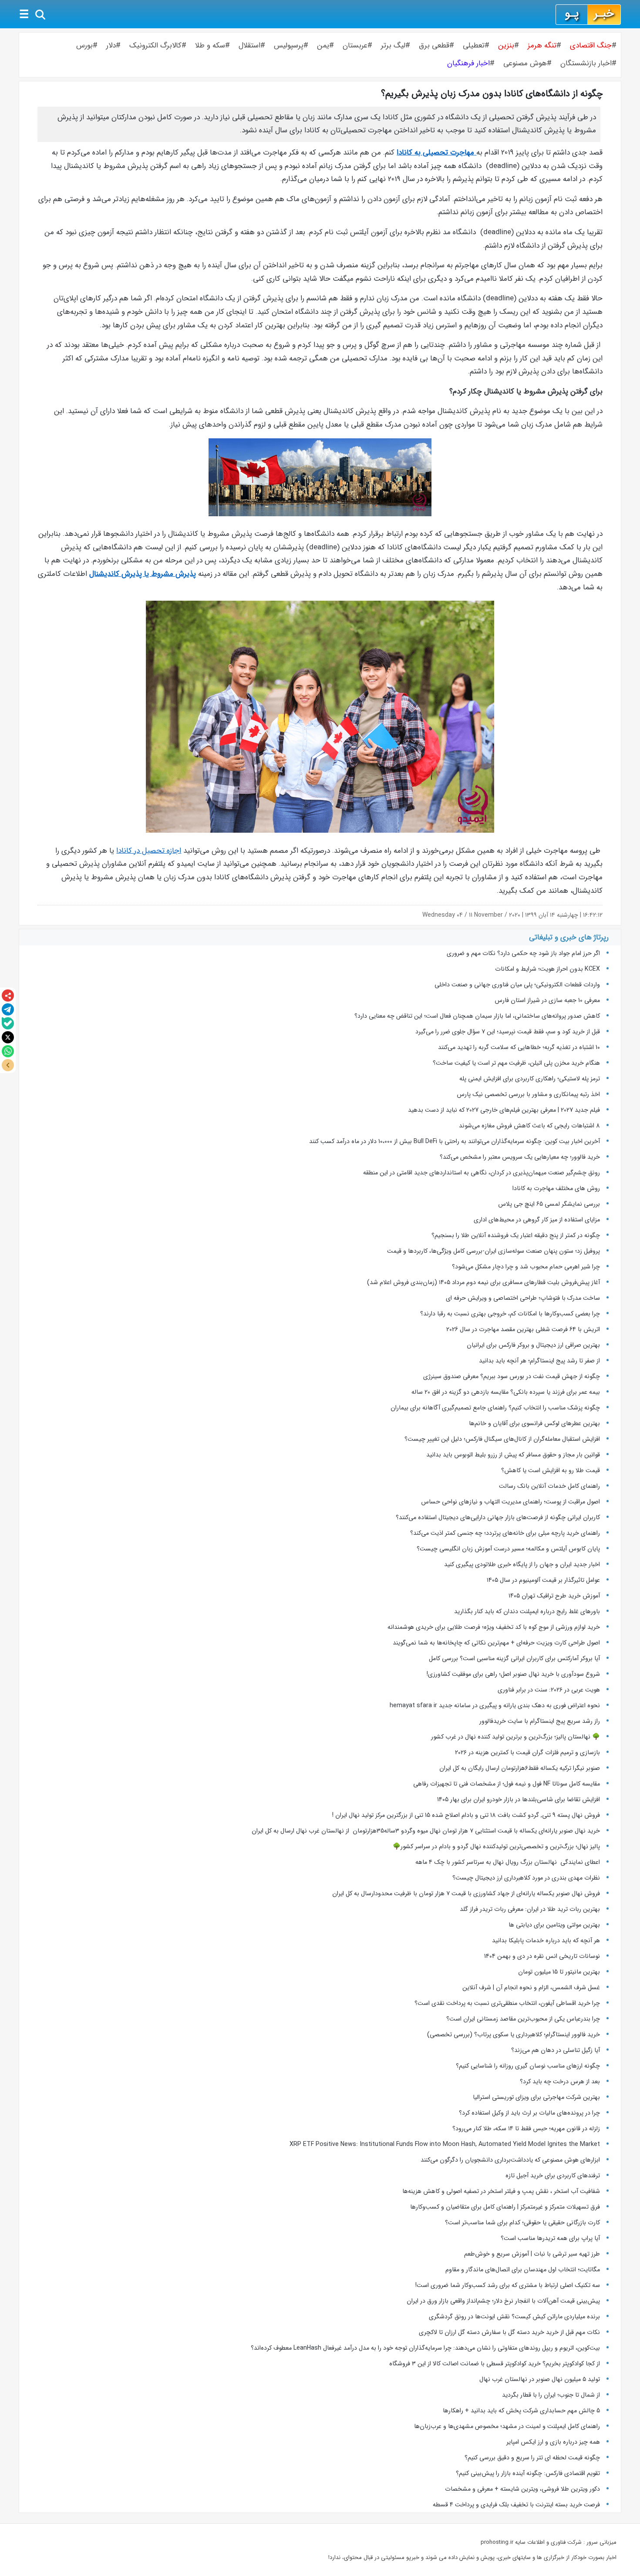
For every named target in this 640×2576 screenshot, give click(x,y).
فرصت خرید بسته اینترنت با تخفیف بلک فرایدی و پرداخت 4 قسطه (516, 2505)
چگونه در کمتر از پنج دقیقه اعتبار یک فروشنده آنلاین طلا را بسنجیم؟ (516, 1235)
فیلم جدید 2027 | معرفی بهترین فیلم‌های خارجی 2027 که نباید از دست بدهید (504, 1110)
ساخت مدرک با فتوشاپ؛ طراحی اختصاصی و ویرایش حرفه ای (523, 1298)
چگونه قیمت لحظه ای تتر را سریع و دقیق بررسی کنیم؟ (532, 2458)
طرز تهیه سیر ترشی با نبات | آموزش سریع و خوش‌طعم (532, 2254)
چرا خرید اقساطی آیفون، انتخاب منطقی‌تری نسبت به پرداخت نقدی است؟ (507, 2003)
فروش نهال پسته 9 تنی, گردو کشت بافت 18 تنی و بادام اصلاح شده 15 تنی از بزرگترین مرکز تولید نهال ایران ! (466, 1815)
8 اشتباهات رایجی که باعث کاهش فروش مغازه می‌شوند (529, 1126)
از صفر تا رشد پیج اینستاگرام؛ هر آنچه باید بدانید (539, 1361)
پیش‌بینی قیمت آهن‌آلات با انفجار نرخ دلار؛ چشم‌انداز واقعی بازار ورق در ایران (503, 2301)
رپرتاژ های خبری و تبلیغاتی (569, 937)
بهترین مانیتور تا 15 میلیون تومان (559, 1972)
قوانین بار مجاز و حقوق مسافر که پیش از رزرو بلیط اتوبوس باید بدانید (513, 1455)
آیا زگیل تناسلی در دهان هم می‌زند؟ (556, 2050)
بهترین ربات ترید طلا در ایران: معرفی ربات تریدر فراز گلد (530, 1909)
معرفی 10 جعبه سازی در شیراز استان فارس (547, 1000)
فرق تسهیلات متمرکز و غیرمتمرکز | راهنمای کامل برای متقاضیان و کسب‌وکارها (505, 2207)
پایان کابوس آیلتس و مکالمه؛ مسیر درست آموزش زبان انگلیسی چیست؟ (508, 1549)
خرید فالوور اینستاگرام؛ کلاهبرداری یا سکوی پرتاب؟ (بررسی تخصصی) (514, 2035)
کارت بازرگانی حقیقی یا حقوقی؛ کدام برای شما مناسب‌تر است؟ (522, 2223)
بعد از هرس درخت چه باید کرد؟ (560, 2082)
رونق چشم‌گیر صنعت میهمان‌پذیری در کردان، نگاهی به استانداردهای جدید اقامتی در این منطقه (482, 1173)
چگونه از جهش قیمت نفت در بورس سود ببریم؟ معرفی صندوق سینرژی (512, 1376)
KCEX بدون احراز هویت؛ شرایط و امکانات (547, 969)
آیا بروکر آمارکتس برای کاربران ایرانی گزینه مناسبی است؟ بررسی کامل (514, 1658)
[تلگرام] (8, 1009)
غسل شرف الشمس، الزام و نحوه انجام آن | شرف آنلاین (531, 1987)
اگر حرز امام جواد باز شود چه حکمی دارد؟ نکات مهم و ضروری (523, 953)
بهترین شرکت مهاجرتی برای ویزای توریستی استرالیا (536, 2097)
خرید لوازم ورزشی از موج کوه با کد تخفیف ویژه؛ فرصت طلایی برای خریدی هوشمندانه (494, 1627)
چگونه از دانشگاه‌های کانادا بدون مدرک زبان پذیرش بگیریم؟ (492, 94)
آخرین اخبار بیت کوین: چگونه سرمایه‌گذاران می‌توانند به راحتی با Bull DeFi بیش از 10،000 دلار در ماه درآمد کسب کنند (455, 1141)
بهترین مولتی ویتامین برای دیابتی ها (554, 1925)
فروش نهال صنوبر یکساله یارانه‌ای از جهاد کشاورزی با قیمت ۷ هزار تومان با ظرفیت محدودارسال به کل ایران (466, 1893)
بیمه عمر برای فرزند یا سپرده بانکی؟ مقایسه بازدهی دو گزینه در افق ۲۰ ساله (506, 1392)
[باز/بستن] (8, 1065)
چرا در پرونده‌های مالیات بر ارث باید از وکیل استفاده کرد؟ (529, 2113)
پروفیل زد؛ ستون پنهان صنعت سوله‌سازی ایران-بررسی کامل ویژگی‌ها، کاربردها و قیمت (493, 1251)
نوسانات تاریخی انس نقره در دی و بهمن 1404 (542, 1956)
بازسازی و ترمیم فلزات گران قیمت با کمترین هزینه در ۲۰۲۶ (527, 1752)
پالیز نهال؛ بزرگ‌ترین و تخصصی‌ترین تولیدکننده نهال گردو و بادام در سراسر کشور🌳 (496, 1846)
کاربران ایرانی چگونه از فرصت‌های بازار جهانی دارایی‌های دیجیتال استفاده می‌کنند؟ (498, 1517)
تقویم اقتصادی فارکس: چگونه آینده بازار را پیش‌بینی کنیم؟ (528, 2473)
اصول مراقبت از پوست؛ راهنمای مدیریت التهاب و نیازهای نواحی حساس (510, 1502)
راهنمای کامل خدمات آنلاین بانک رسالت (549, 1486)
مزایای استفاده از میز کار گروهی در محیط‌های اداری (537, 1220)
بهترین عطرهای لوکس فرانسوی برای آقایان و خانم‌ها (534, 1423)
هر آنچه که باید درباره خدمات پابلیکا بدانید (546, 1940)
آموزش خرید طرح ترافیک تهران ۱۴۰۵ (554, 1596)
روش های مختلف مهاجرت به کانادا (556, 1188)
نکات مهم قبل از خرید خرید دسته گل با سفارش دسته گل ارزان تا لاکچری (509, 2332)
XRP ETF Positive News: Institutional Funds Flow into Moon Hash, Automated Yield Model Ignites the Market (445, 2144)
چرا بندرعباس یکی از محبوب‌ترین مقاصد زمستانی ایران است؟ (523, 2019)
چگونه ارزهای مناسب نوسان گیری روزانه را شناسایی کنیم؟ (528, 2066)
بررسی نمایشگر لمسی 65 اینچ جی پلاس (548, 1204)
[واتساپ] (8, 1051)
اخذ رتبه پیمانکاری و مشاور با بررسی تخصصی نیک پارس (528, 1094)
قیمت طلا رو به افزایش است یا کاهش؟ (551, 1470)
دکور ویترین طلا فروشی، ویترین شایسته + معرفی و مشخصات (522, 2489)
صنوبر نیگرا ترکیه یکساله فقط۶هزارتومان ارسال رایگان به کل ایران (519, 1768)
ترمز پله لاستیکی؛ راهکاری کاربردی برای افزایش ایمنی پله (530, 1079)
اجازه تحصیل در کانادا (149, 851)
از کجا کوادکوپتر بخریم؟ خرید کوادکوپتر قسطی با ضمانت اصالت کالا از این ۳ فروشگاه (495, 2364)
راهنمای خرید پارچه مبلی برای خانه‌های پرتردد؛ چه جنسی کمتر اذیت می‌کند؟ (505, 1533)
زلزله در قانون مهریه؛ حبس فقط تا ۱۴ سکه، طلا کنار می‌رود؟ (526, 2129)
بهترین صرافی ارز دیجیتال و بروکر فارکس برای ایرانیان (533, 1345)
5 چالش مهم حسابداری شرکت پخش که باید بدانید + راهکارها (521, 2411)
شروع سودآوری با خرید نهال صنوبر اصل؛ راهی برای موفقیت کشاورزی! (513, 1674)
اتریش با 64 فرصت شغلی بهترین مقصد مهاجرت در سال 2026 (523, 1329)
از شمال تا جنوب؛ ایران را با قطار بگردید (551, 2395)
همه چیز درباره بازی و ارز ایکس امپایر (553, 2442)
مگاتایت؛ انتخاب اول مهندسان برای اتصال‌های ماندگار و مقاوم (523, 2270)
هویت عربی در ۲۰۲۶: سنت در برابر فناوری (549, 1690)
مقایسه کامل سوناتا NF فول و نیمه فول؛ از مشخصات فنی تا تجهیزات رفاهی (507, 1784)
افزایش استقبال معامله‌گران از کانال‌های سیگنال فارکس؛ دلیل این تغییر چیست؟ (502, 1439)
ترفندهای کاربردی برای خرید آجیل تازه (553, 2176)
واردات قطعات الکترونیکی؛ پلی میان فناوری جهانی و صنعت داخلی (517, 985)
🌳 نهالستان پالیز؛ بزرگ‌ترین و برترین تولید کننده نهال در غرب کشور (515, 1737)
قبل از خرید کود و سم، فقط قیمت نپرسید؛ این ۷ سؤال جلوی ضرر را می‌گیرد (508, 1032)
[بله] (8, 1023)
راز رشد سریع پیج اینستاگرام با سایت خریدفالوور (540, 1721)
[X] (8, 1037)
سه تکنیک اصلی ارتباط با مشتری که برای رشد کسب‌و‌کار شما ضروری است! (508, 2285)
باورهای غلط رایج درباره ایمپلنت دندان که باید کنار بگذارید (527, 1611)
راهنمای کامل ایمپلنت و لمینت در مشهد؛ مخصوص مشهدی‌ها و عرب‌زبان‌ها (507, 2426)
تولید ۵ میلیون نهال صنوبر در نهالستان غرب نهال (540, 2379)
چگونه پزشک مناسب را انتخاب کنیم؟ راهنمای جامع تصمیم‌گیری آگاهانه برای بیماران (495, 1408)
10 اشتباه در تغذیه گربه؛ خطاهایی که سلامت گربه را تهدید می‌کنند (519, 1047)
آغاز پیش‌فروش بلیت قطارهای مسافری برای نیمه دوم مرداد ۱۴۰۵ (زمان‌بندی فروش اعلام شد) (483, 1282)
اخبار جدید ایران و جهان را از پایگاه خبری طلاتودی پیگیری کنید (522, 1564)
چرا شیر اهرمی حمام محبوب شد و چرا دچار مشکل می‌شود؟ (526, 1267)
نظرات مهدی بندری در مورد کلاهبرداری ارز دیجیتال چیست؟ (526, 1878)
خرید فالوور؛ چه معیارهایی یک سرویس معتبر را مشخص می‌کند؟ (520, 1157)
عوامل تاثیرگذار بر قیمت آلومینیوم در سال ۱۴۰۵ (543, 1580)
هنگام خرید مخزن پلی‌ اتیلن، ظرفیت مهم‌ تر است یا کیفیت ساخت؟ (516, 1063)
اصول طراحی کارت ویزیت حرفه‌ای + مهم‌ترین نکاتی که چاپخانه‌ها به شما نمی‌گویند (496, 1643)
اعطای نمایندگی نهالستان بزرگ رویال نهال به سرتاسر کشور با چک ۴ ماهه (508, 1862)
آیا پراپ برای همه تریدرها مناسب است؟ (550, 2238)
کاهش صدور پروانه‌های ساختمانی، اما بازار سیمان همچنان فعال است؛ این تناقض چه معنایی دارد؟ (477, 1016)
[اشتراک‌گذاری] (8, 995)
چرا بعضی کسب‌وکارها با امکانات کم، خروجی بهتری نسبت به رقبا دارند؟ (510, 1314)
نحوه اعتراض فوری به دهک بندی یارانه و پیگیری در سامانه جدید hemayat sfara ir (495, 1705)
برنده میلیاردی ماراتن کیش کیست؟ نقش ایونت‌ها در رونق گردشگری (514, 2317)
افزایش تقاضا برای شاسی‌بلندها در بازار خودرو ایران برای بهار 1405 (519, 1799)
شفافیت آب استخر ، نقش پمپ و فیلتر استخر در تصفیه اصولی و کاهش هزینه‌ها (501, 2191)
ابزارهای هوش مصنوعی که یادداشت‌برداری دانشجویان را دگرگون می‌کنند (510, 2160)
